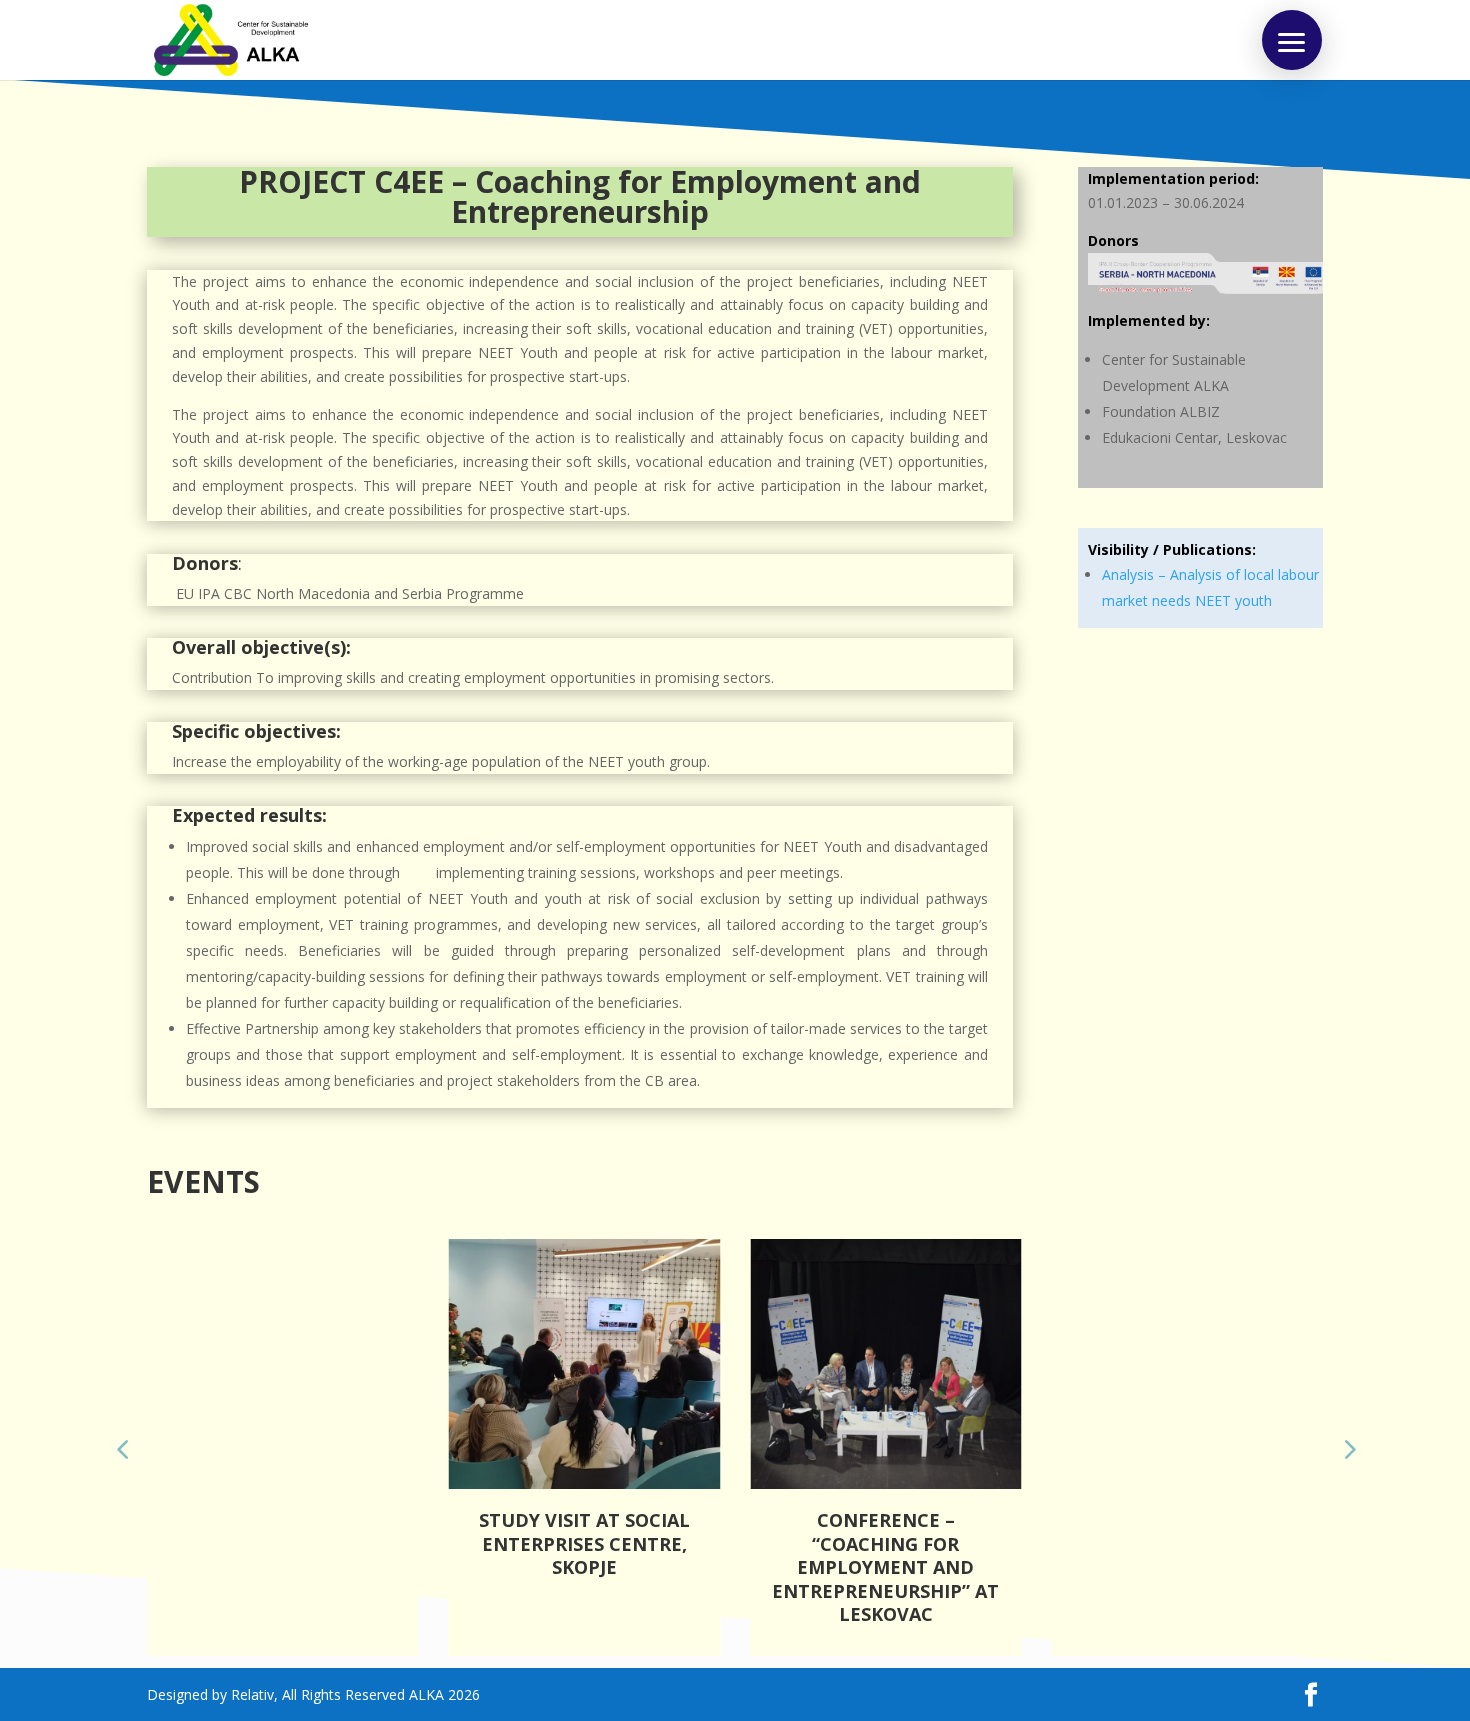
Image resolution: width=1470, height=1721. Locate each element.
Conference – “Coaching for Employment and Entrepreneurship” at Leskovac (885, 1567)
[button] (1292, 40)
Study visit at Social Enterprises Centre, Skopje (584, 1543)
